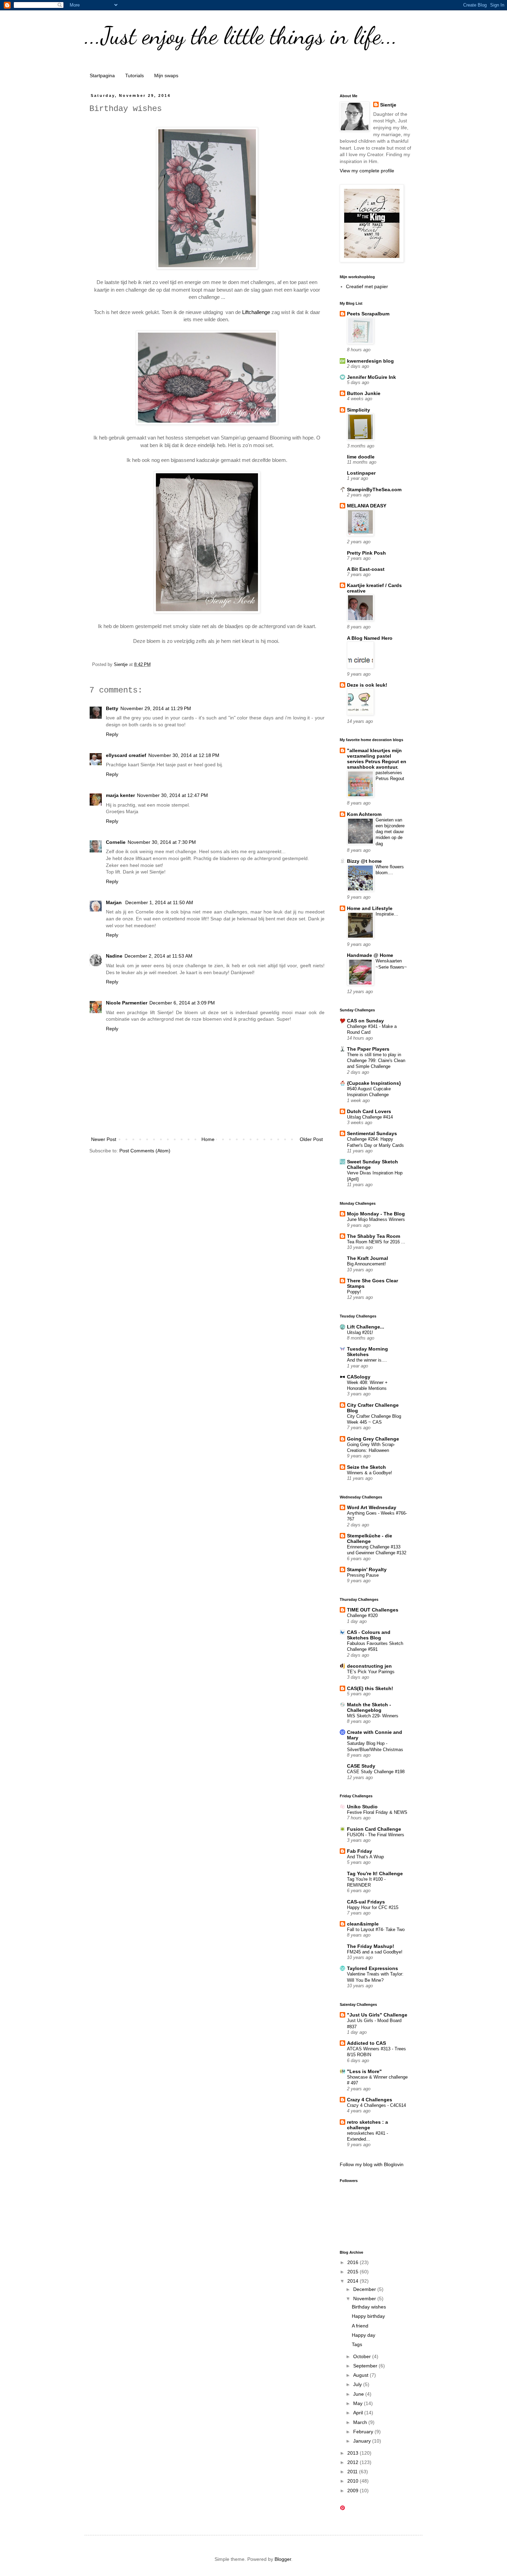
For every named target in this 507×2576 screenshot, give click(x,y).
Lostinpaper (361, 473)
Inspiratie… (387, 914)
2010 (354, 2481)
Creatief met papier (367, 286)
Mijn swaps (166, 75)
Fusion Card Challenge (374, 1829)
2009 (354, 2491)
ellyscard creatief (126, 755)
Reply (112, 734)
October (363, 2356)
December (365, 2289)
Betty (112, 708)
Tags (357, 2344)
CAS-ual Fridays (366, 1902)
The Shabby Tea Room (374, 1236)
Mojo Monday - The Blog (376, 1214)
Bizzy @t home (364, 861)
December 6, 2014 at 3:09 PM (182, 1003)
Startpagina (102, 75)
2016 (354, 2262)
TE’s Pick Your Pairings (371, 1672)
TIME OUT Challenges (373, 1610)
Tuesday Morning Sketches (367, 1352)
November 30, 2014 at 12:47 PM (172, 795)
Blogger (283, 2559)
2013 (354, 2453)
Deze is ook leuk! (367, 685)
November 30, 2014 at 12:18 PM (184, 755)
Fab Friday (360, 1851)
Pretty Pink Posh (366, 553)
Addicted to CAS (366, 2043)
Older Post (311, 1139)
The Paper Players (368, 1049)
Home (208, 1139)
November (365, 2299)
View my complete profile (367, 171)
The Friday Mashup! (371, 1946)
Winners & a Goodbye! (370, 1473)
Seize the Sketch (366, 1467)
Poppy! (354, 1292)
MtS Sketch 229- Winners (373, 1716)
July (358, 2384)
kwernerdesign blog (370, 361)
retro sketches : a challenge (367, 2125)
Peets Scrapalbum (368, 314)
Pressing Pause (363, 1575)
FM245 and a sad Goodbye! (375, 1952)
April (359, 2413)
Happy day (364, 2335)
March (361, 2422)
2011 (353, 2472)
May (359, 2403)
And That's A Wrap (365, 1857)
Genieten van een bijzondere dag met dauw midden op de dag (390, 832)
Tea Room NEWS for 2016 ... (376, 1242)
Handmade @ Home (370, 955)
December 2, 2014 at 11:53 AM (158, 956)
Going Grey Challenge (373, 1439)
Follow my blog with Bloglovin (372, 2164)
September (366, 2366)
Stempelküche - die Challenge (370, 1538)
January (363, 2441)
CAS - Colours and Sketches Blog (369, 1635)
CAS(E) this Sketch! (370, 1688)
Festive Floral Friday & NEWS (377, 1812)
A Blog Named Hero (370, 638)
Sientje (388, 105)
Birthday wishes (369, 2307)
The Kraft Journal (367, 1258)
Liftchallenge (256, 312)
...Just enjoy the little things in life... (241, 36)
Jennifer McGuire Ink (371, 377)
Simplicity (359, 410)
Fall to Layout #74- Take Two (376, 1930)
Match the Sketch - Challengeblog (369, 1707)
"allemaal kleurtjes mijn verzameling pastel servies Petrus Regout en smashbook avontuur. (377, 759)
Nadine (114, 956)
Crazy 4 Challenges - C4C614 (376, 2105)
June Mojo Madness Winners (376, 1219)
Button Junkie (364, 393)
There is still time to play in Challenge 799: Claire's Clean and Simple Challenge (376, 1061)
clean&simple (363, 1924)
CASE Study (361, 1766)
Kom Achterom (364, 814)
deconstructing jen (369, 1666)
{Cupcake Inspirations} (374, 1083)
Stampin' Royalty (367, 1569)
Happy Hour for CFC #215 (373, 1907)
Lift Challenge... (366, 1327)
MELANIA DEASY (367, 506)
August (361, 2375)
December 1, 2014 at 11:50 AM (159, 902)
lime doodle (361, 457)
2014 (354, 2281)
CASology (359, 1377)
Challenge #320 (362, 1615)
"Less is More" (364, 2071)
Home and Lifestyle (370, 908)
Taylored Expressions (372, 1968)
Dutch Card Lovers (369, 1111)
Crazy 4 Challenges (370, 2100)
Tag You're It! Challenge (375, 1873)
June (359, 2394)
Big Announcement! (366, 1264)
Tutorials (135, 75)
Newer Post (104, 1139)
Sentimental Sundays (372, 1133)
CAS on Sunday (365, 1021)
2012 (354, 2462)
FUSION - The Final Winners (376, 1835)
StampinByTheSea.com (374, 489)
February (364, 2432)
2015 (354, 2272)
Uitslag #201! (360, 1332)
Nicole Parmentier (127, 1003)
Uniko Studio (362, 1807)
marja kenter (120, 795)
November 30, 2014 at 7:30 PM (162, 842)
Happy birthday (368, 2316)
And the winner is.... (367, 1360)
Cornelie (116, 842)
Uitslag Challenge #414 (370, 1117)
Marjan (115, 902)
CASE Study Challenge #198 (376, 1772)
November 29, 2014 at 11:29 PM (156, 708)
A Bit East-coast (366, 569)
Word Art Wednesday (372, 1507)
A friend (360, 2326)
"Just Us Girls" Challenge (377, 2015)
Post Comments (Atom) (145, 1151)
